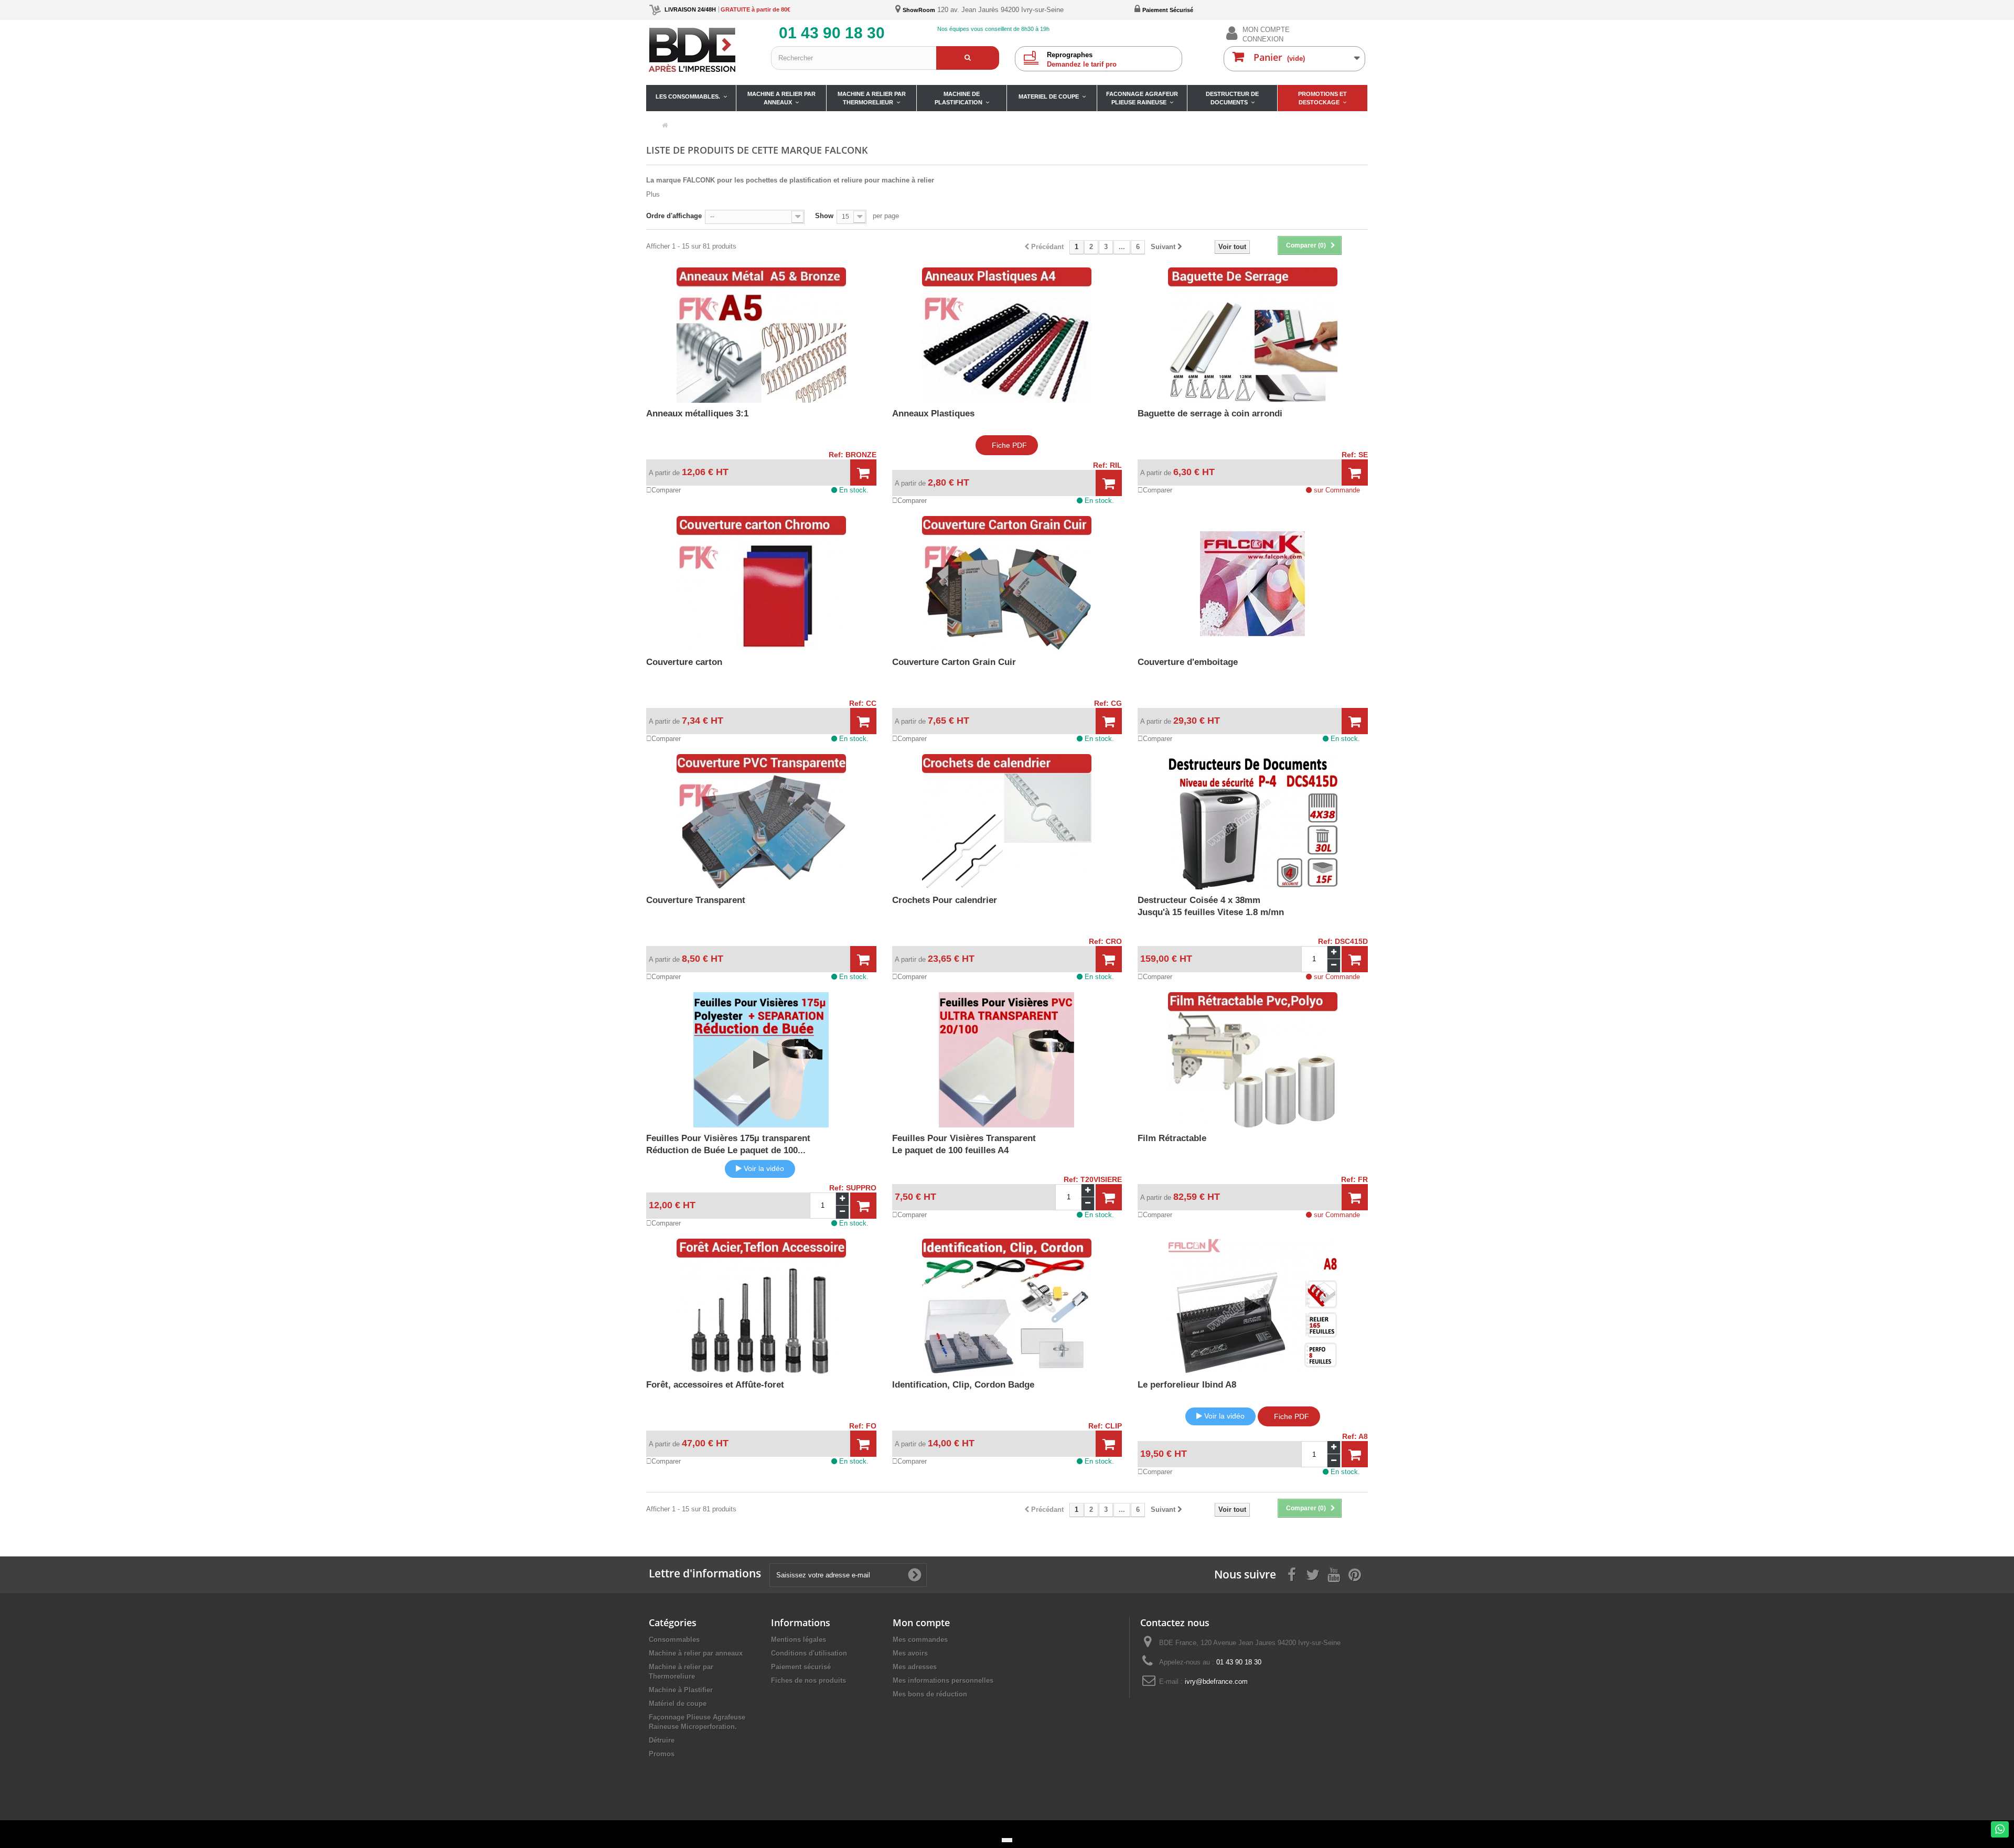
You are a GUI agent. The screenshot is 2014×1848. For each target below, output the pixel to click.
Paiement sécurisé (801, 1667)
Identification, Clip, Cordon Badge (963, 1385)
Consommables (674, 1640)
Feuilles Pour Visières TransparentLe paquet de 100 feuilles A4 (964, 1144)
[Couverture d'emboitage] (1253, 584)
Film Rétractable (1172, 1138)
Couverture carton (684, 662)
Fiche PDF (1009, 445)
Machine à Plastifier (681, 1690)
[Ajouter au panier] (863, 473)
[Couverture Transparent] (761, 822)
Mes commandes (920, 1640)
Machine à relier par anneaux (696, 1653)
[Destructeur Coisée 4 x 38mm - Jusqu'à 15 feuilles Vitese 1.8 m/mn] (1253, 822)
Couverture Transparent (696, 900)
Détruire (662, 1740)
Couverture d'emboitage (1188, 662)
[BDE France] (702, 50)
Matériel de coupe (678, 1704)
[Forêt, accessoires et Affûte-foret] (761, 1306)
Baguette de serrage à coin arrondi (1210, 413)
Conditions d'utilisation (809, 1653)
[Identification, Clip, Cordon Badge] (1007, 1306)
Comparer (666, 490)
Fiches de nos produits (808, 1680)
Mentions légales (799, 1640)
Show (824, 216)
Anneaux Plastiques (933, 413)
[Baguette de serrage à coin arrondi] (1253, 335)
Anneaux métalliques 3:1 (697, 413)
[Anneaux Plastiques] (1007, 335)
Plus (653, 194)
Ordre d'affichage (674, 216)
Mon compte (921, 1623)
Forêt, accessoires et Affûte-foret (715, 1385)
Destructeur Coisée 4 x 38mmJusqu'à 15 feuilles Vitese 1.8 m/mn (1211, 906)
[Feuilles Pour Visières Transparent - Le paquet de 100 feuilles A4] (1007, 1060)
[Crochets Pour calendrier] (1007, 822)
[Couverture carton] (761, 584)
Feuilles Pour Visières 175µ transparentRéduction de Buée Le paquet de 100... (728, 1144)
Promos (662, 1754)
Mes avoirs (910, 1653)
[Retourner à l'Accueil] (665, 126)
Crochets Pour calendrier (945, 900)
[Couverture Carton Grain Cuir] (1007, 584)
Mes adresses (915, 1667)
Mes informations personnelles (943, 1680)
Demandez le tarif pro (1082, 60)
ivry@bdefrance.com (1216, 1682)
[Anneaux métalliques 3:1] (761, 335)
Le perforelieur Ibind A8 (1187, 1385)
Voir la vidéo (764, 1168)
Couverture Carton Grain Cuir (954, 662)
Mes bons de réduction (930, 1694)
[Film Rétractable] (1253, 1060)
